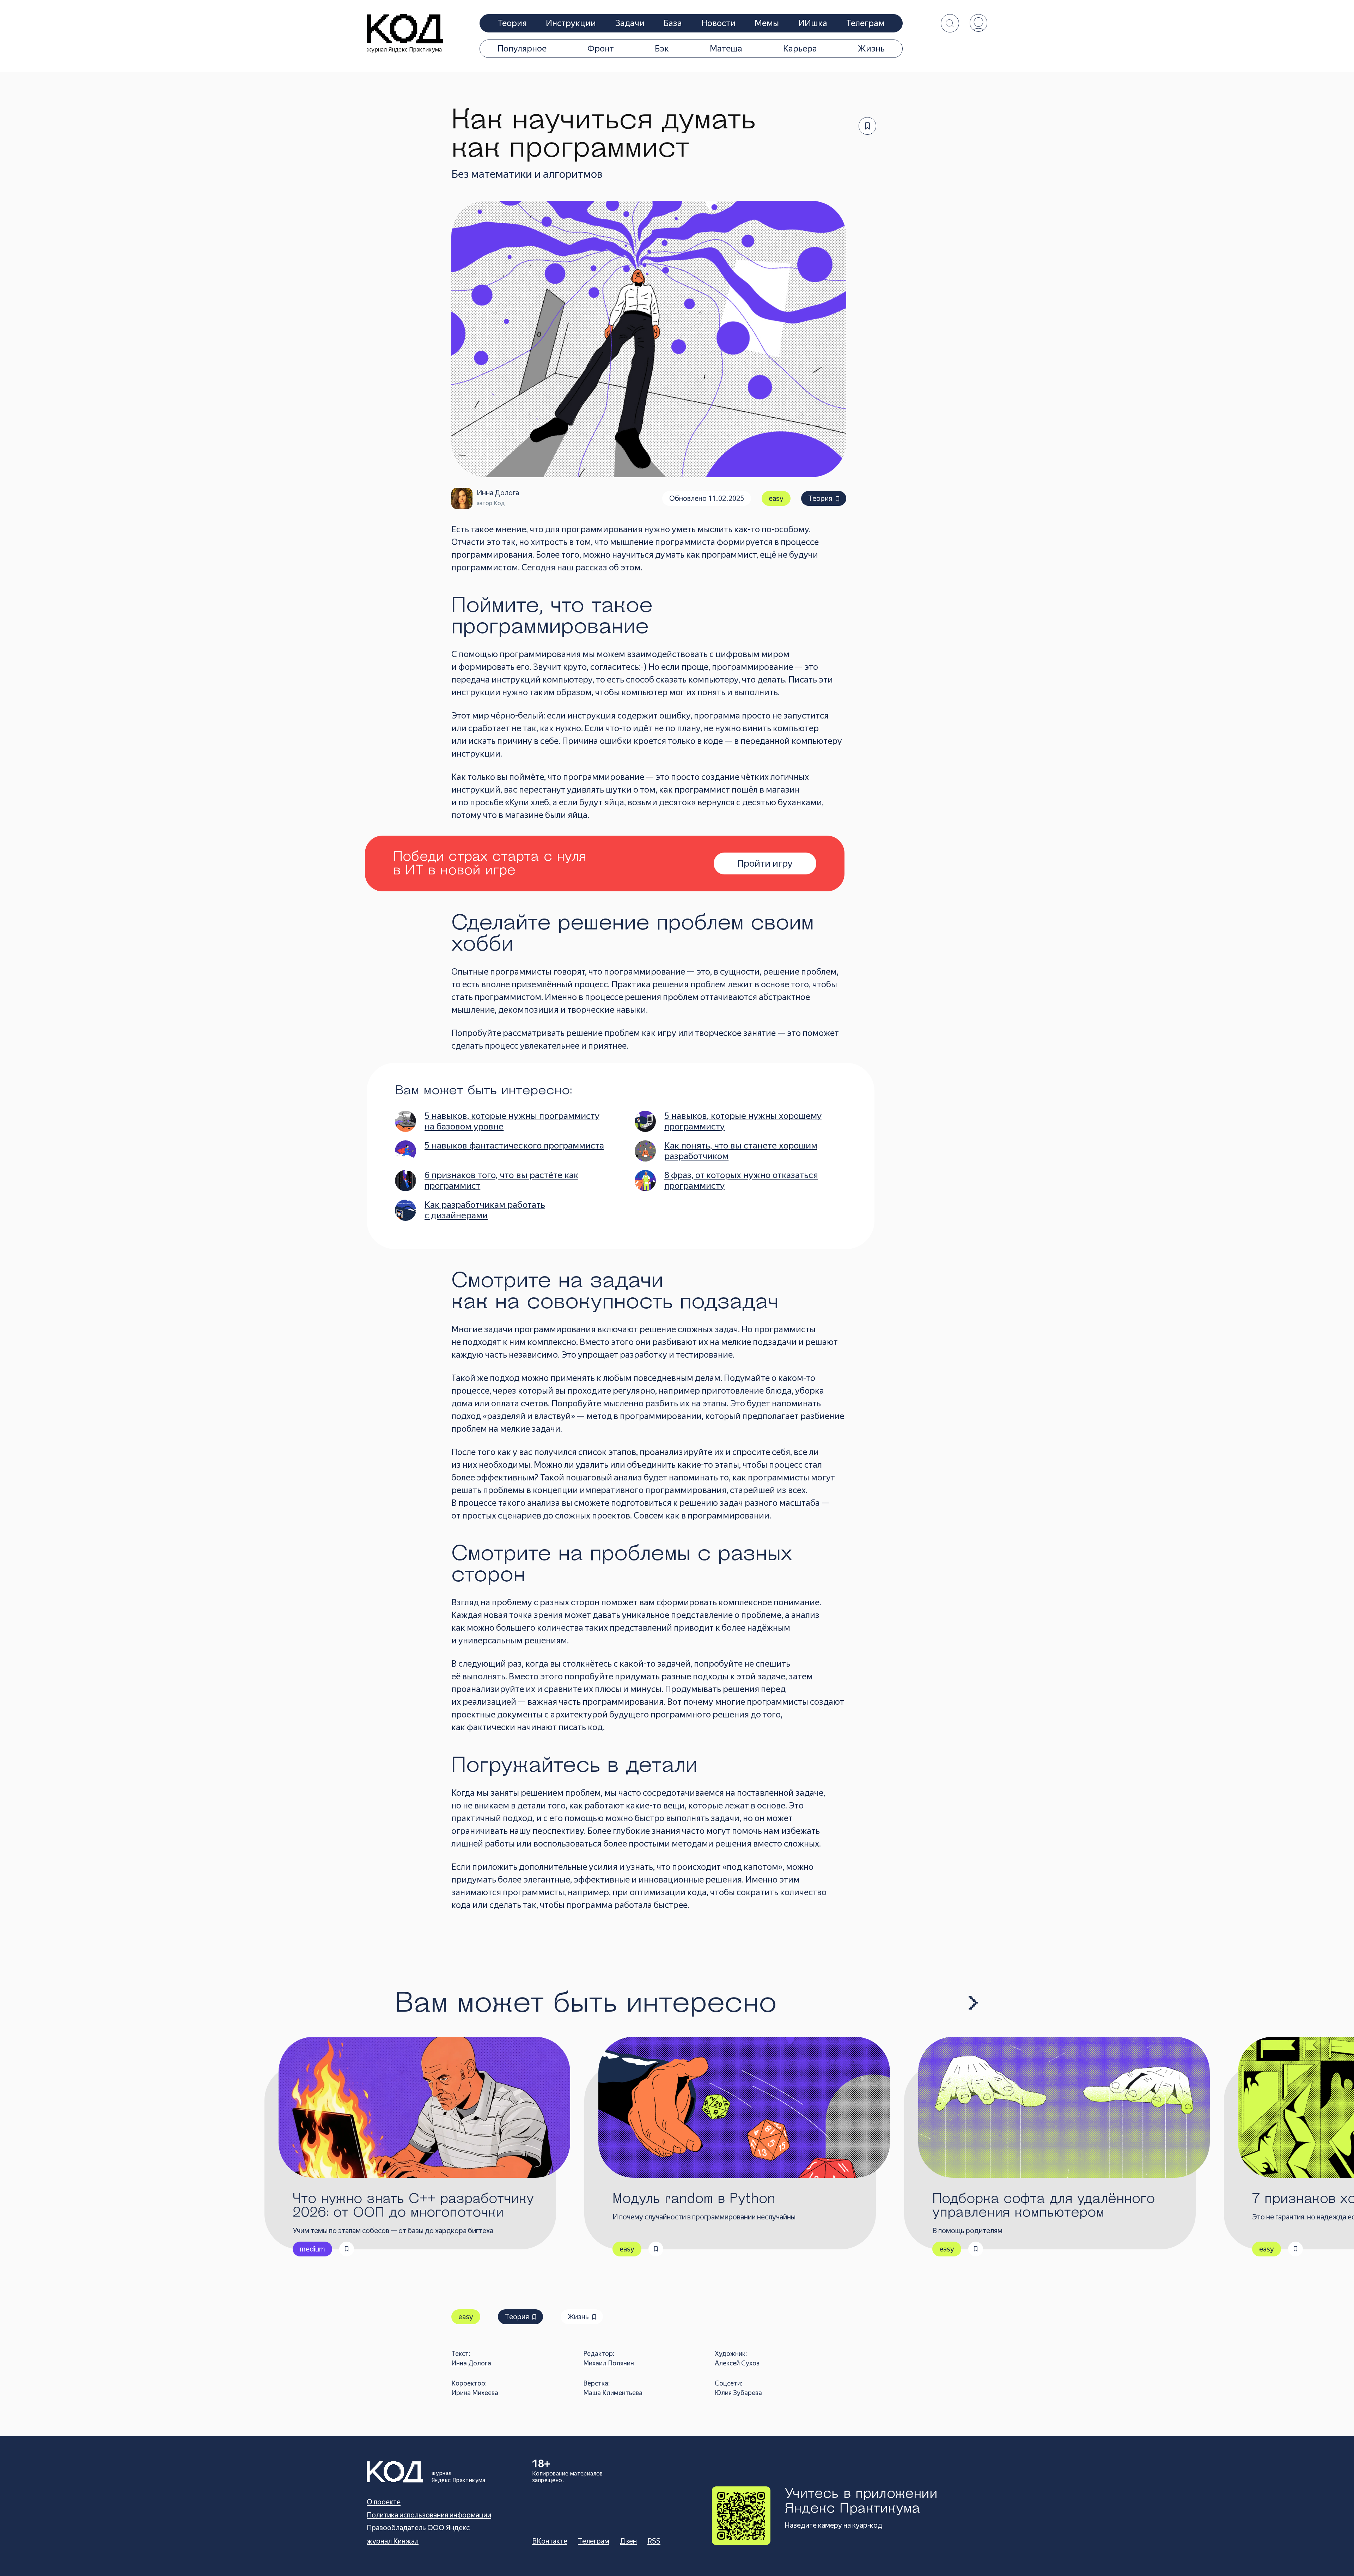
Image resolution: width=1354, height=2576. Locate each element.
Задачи (630, 23)
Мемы (767, 23)
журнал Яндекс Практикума (404, 50)
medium (312, 2249)
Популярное (522, 49)
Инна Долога (471, 2363)
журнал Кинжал (393, 2541)
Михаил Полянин (609, 2363)
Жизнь (871, 49)
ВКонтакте (550, 2541)
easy (776, 498)
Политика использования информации (429, 2515)
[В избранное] (867, 126)
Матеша (726, 49)
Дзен (628, 2541)
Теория (512, 23)
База (673, 23)
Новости (718, 23)
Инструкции (571, 23)
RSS (654, 2541)
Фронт (601, 49)
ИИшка (813, 23)
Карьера (800, 49)
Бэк (662, 49)
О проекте (384, 2502)
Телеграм (865, 23)
